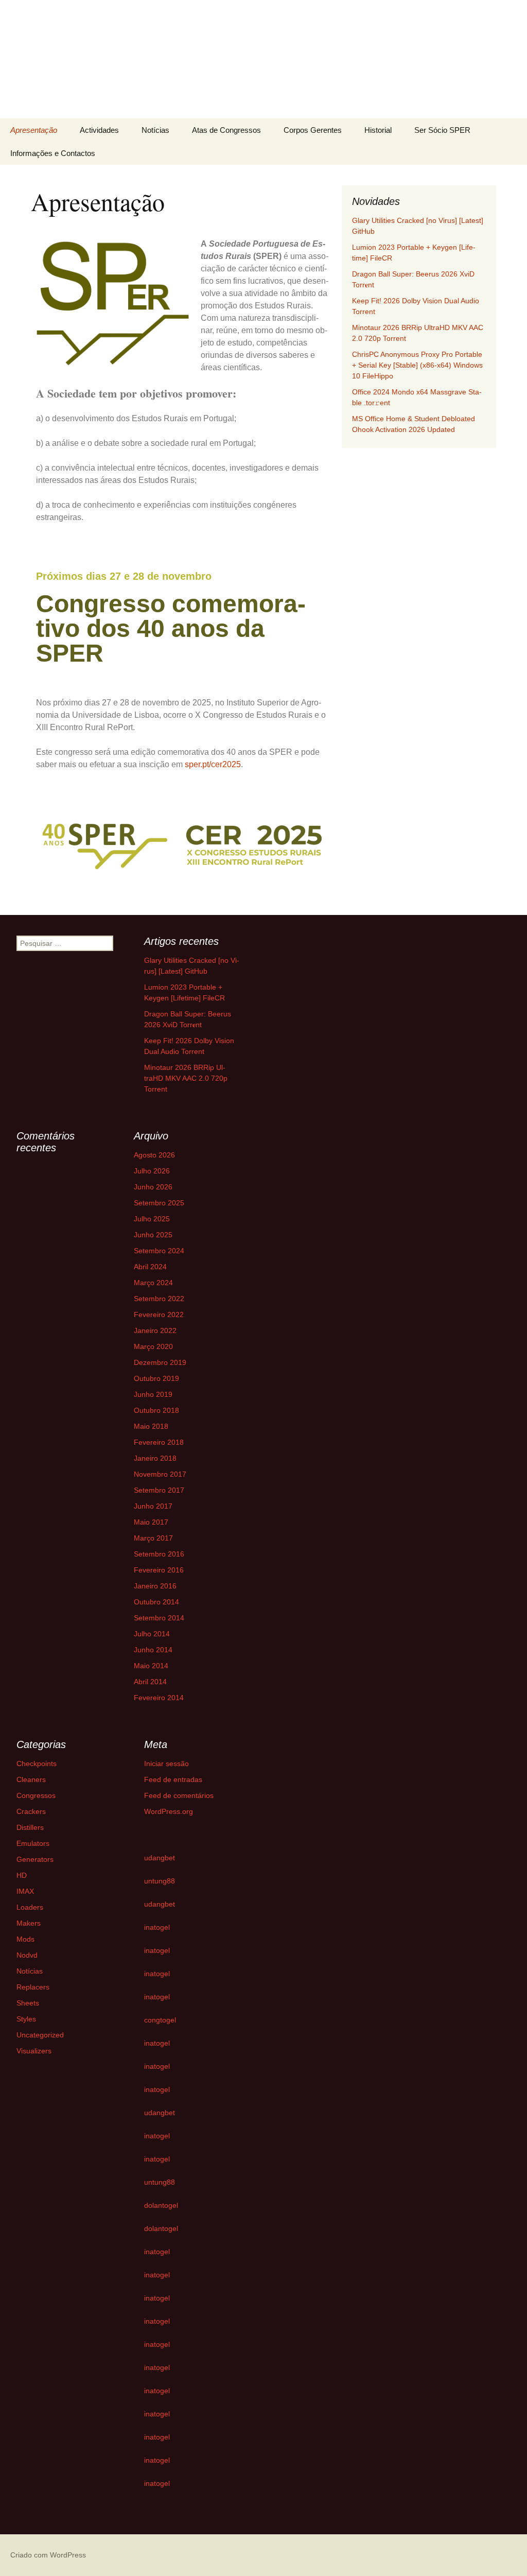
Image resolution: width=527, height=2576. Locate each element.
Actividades (99, 130)
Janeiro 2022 (155, 1330)
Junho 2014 (153, 1650)
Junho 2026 (153, 1187)
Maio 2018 (151, 1426)
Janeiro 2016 (155, 1586)
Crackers (31, 1811)
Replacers (33, 1987)
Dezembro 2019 (160, 1362)
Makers (29, 1923)
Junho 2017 (153, 1506)
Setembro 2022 (159, 1299)
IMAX (25, 1891)
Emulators (33, 1843)
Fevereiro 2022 (159, 1315)
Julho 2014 (152, 1634)
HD (22, 1875)
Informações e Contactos (53, 153)
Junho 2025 (153, 1235)
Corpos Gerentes (313, 130)
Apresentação (34, 130)
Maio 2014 (151, 1666)
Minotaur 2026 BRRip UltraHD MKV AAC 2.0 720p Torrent (186, 1078)
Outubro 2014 (156, 1602)
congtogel (160, 2020)
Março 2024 (153, 1283)
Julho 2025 (152, 1219)
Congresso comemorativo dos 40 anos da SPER (171, 628)
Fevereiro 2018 (159, 1442)
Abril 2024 (150, 1267)
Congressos (36, 1795)
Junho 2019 (153, 1394)
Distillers (30, 1827)
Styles (26, 2019)
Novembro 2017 (160, 1474)
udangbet (160, 1858)
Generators (35, 1859)
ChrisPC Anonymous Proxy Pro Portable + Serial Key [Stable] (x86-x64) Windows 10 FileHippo (417, 365)
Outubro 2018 (156, 1410)
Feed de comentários (179, 1795)
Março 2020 (153, 1346)
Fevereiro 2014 (159, 1698)
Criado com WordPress (48, 2555)
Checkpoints (37, 1764)
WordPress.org (169, 1811)
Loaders (30, 1907)
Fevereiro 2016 (159, 1570)
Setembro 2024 (159, 1251)
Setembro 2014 (159, 1618)
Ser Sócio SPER (442, 130)
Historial (378, 130)
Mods (25, 1939)
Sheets (28, 2003)
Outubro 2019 (156, 1378)
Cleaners (31, 1779)
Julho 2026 (152, 1171)
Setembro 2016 (159, 1554)
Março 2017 (153, 1538)
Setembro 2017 (159, 1490)
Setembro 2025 (159, 1203)
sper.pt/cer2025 (213, 764)
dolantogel (161, 2205)
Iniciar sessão (166, 1764)
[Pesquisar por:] (508, 130)
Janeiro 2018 (155, 1458)
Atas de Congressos (226, 130)
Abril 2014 (150, 1682)
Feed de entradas (173, 1779)
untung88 (160, 1881)
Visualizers (34, 2051)
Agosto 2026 (154, 1155)
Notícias (155, 130)
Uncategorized (40, 2035)
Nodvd (27, 1955)
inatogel (157, 1927)
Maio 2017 (151, 1522)
